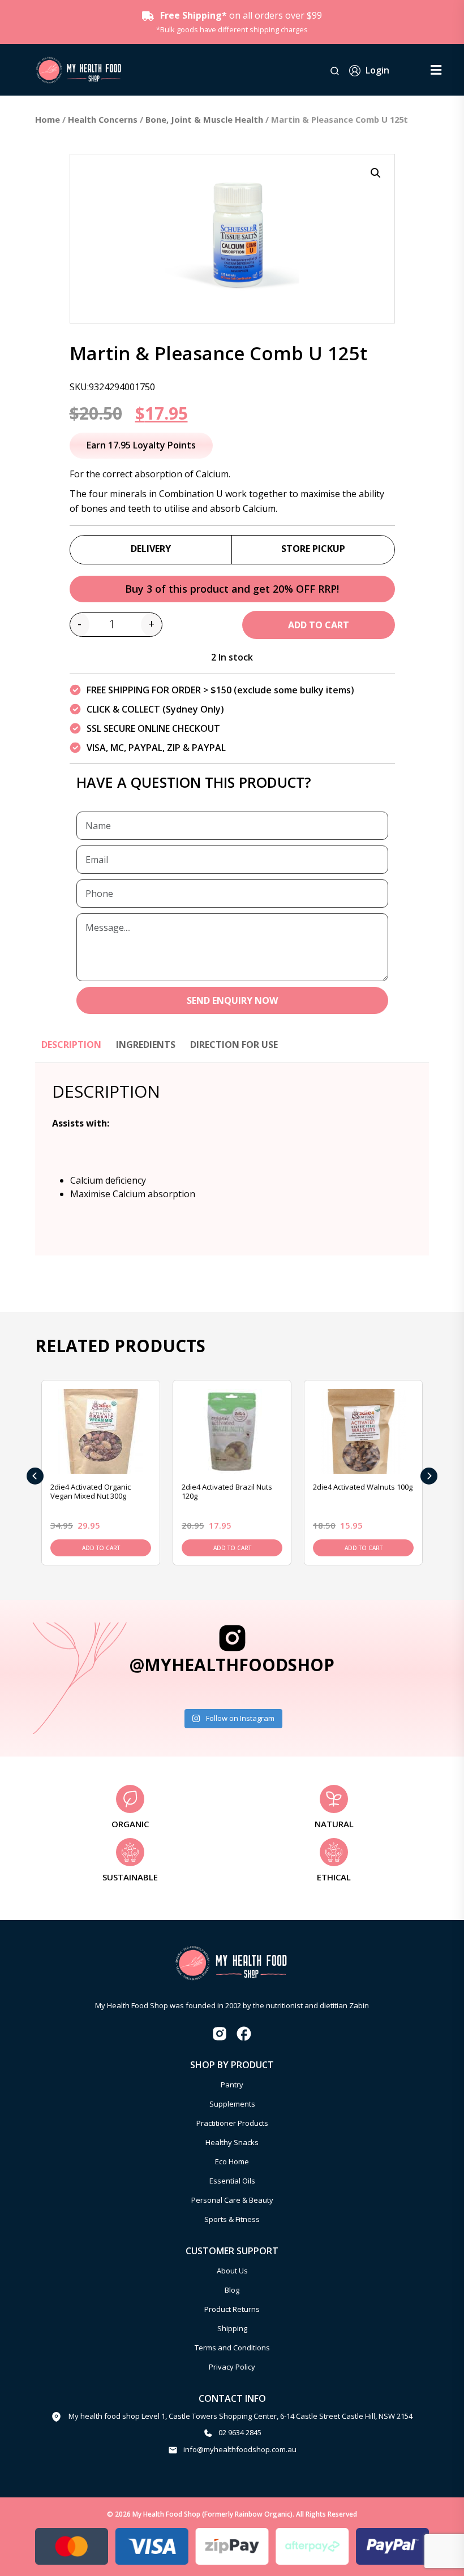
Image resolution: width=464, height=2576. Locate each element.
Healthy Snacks (232, 2142)
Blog (232, 2290)
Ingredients (146, 1045)
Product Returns (232, 2309)
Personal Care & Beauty (232, 2200)
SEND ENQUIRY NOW (232, 1000)
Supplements (232, 2104)
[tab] (71, 1050)
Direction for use (234, 1045)
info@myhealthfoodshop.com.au (240, 2449)
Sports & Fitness (232, 2219)
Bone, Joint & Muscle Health (204, 119)
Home (48, 119)
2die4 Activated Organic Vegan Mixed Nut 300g (91, 1492)
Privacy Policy (232, 2367)
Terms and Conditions (232, 2348)
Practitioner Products (232, 2123)
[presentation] (35, 1476)
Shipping (232, 2328)
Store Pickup (313, 549)
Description (71, 1045)
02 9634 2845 (240, 2432)
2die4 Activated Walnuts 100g (363, 1487)
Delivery (151, 549)
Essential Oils (232, 2181)
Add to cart (319, 625)
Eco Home (232, 2161)
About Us (232, 2271)
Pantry (232, 2085)
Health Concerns (103, 119)
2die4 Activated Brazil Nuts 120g (227, 1492)
